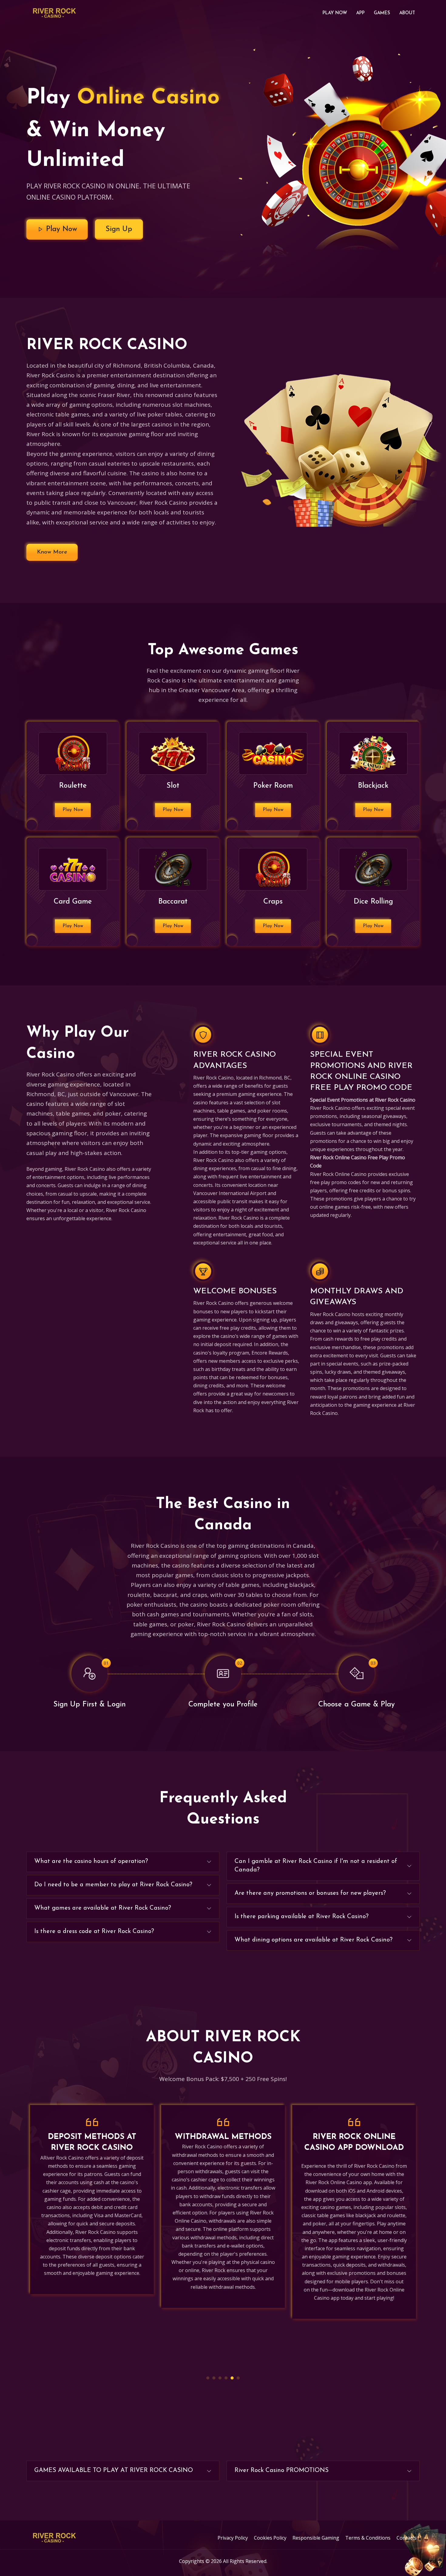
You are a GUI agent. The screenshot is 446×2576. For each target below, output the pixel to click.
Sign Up (119, 229)
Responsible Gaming (316, 2538)
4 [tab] (226, 2378)
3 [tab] (220, 2378)
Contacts (407, 2538)
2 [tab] (214, 2378)
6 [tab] (238, 2378)
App (360, 13)
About (407, 13)
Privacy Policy (233, 2538)
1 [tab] (208, 2378)
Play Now (335, 13)
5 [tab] (232, 2378)
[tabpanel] (92, 2206)
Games (382, 13)
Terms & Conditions (368, 2538)
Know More (52, 552)
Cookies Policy (270, 2538)
